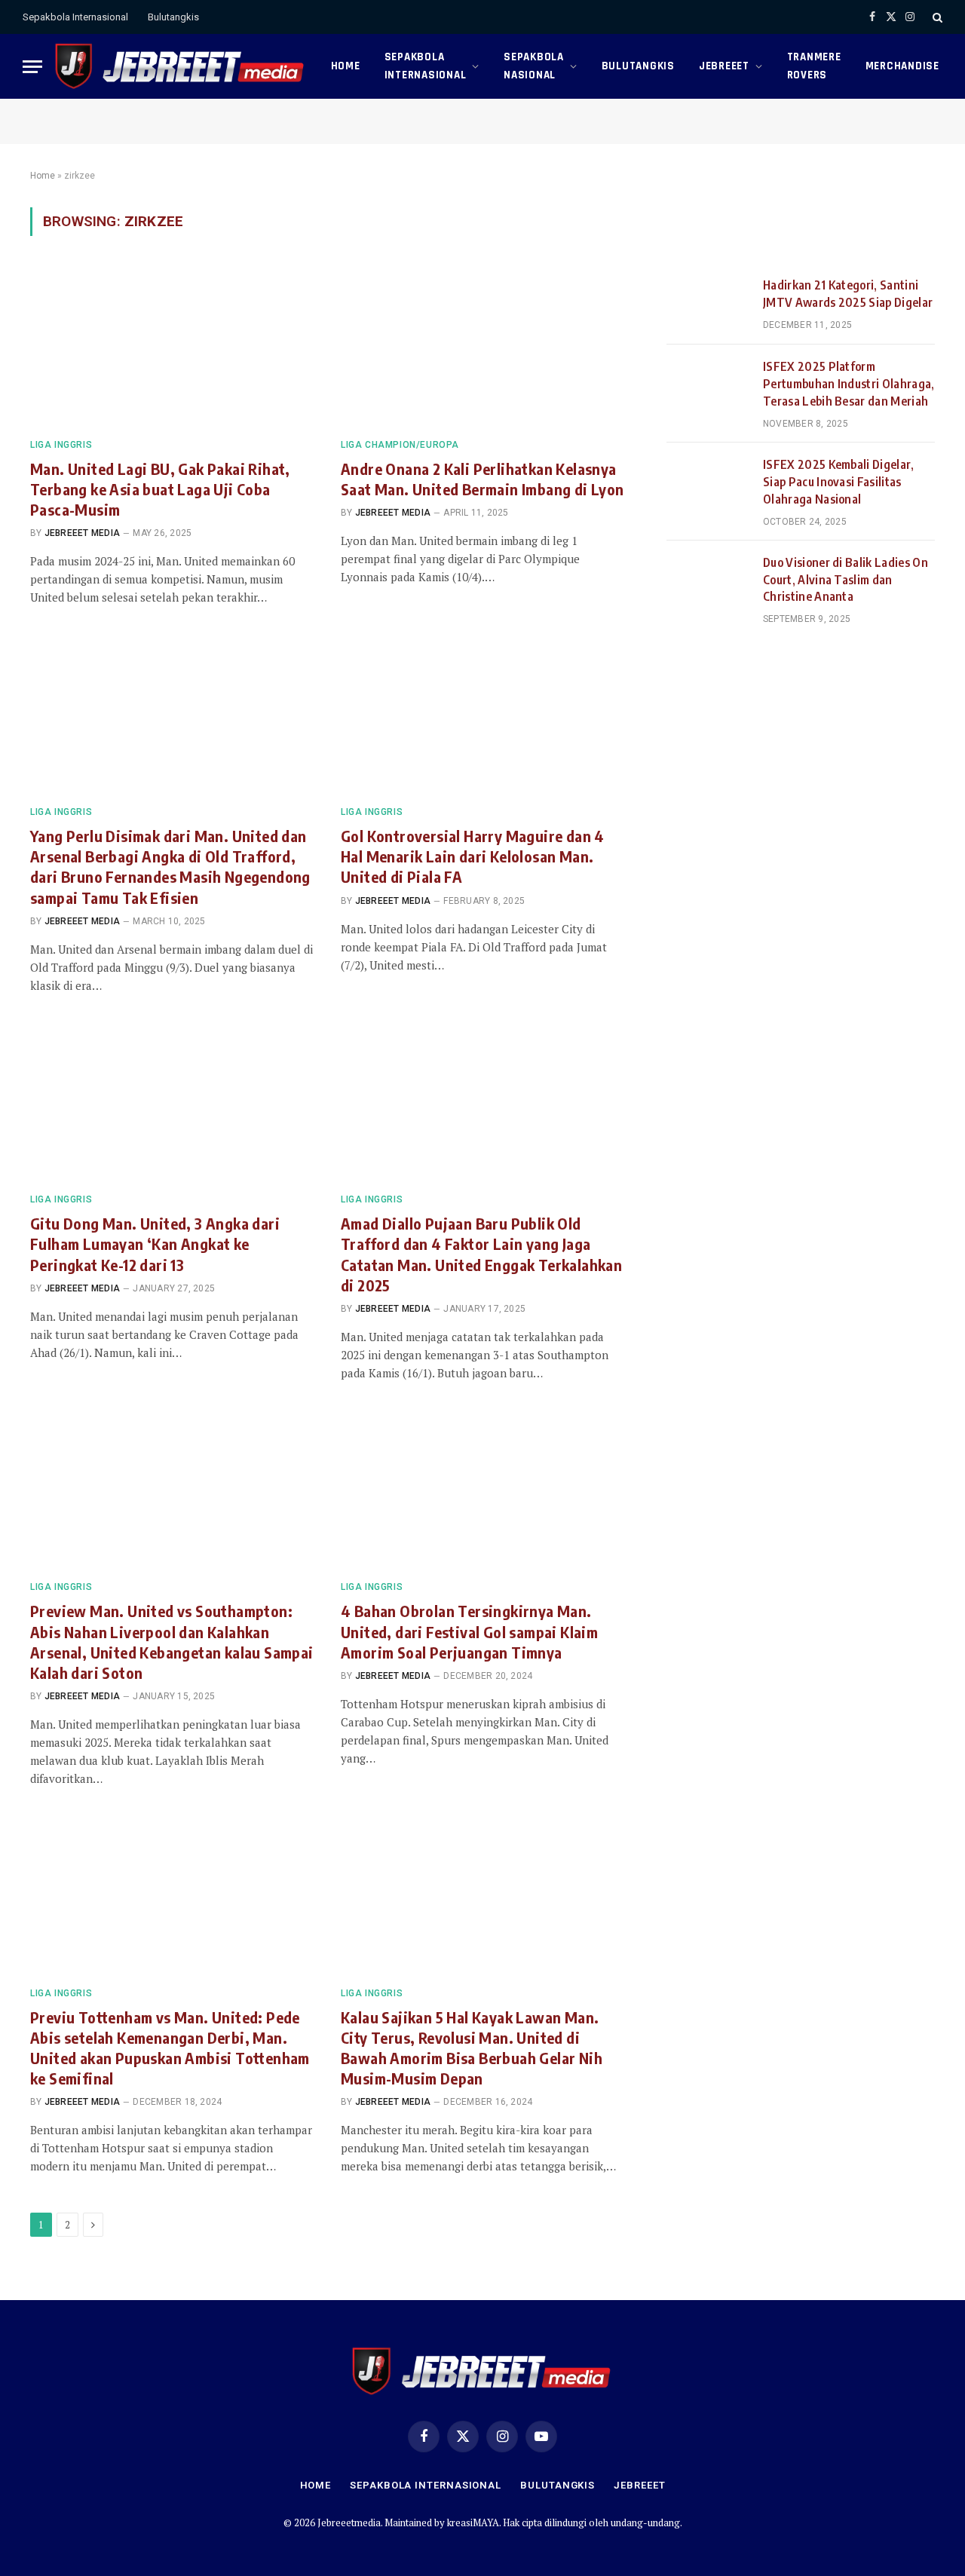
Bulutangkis (173, 17)
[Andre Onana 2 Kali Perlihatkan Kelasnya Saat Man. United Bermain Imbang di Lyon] (482, 346)
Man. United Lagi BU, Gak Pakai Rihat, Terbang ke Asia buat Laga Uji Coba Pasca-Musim (160, 489)
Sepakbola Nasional (534, 66)
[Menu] (32, 67)
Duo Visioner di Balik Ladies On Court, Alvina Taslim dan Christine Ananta (846, 580)
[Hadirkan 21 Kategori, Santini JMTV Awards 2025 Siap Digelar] (708, 304)
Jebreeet (724, 66)
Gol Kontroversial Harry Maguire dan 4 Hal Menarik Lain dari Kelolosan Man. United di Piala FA (473, 856)
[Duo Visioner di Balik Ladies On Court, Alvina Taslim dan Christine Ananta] (708, 581)
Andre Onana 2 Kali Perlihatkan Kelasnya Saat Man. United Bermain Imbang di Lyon (482, 479)
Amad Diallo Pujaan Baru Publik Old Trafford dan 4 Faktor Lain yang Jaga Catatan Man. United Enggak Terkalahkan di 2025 (481, 1254)
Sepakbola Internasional (75, 17)
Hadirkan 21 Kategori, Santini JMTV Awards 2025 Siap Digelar (848, 294)
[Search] (936, 17)
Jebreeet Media (82, 533)
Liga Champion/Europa (400, 445)
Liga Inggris (61, 445)
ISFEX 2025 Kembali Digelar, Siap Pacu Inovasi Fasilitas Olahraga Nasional (839, 482)
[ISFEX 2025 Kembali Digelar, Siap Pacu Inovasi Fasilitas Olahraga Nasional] (708, 483)
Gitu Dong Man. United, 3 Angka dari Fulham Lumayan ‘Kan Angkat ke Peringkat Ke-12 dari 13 (155, 1244)
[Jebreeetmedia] (181, 66)
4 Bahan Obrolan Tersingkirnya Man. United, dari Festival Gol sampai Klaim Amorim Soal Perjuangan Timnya (469, 1631)
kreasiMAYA (473, 2522)
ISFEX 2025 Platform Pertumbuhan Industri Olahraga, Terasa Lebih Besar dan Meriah (849, 384)
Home (346, 66)
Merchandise (902, 66)
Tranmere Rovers (814, 66)
